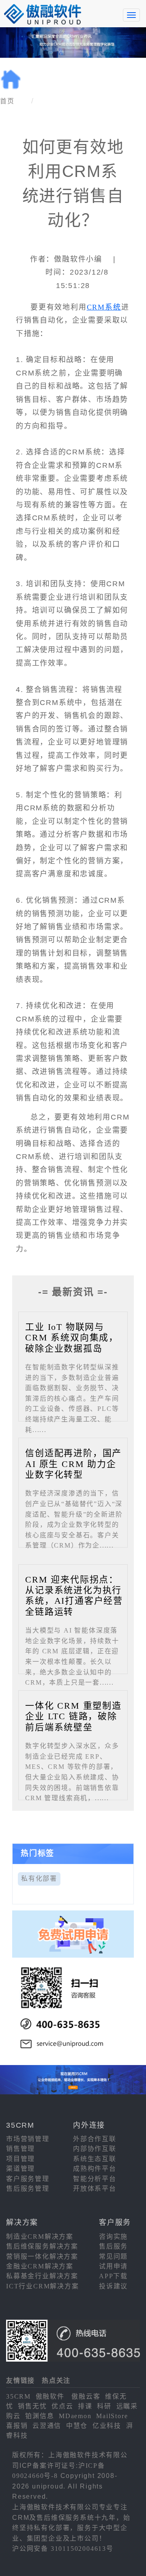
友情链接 (20, 2381)
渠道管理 (20, 2169)
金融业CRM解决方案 (40, 2266)
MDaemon (75, 2416)
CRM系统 (104, 307)
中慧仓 (77, 2426)
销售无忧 (32, 2406)
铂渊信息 (40, 2416)
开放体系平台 (95, 2189)
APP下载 (113, 2276)
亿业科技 (107, 2426)
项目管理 (20, 2159)
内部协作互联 (95, 2149)
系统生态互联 (95, 2159)
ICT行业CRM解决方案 (43, 2286)
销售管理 (20, 2149)
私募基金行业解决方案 (42, 2276)
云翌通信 (47, 2426)
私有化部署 (39, 1879)
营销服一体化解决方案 (42, 2256)
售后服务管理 (28, 2189)
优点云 (62, 2406)
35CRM (18, 2396)
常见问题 (113, 2256)
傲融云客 (86, 2396)
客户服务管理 (28, 2179)
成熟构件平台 (95, 2169)
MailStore (112, 2416)
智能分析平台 (95, 2179)
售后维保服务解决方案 (42, 2246)
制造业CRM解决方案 (40, 2237)
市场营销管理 (28, 2139)
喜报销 (17, 2426)
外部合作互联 (95, 2139)
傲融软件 (50, 2396)
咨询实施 (113, 2237)
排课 (85, 2406)
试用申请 (113, 2266)
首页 (7, 101)
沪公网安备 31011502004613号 (63, 2549)
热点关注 (56, 2381)
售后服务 (113, 2246)
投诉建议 (113, 2286)
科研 (104, 2406)
